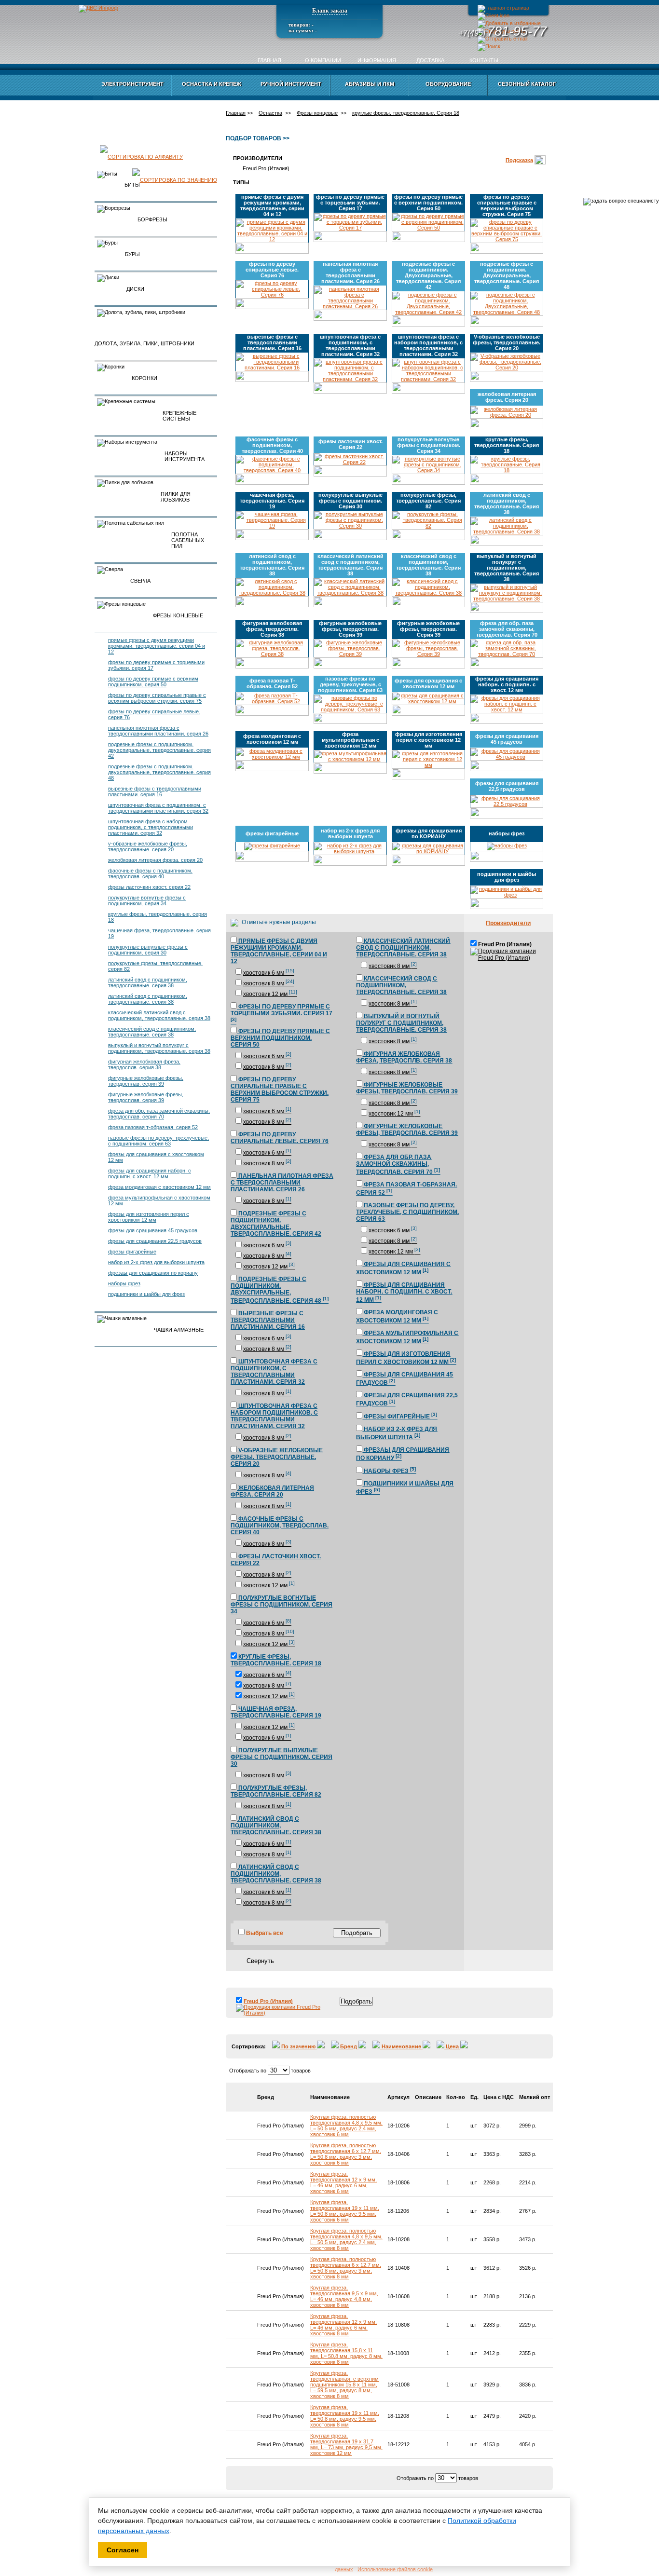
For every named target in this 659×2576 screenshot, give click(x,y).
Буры (132, 254)
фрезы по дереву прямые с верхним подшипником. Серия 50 (153, 681)
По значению (298, 2046)
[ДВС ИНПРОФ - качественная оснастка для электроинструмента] (509, 23)
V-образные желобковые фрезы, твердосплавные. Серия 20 (148, 846)
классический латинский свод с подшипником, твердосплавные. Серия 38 (159, 1015)
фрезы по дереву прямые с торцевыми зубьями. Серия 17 (350, 203)
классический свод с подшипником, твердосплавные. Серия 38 (152, 1032)
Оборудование (448, 84)
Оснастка (270, 113)
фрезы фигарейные (132, 1252)
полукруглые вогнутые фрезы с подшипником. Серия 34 (147, 900)
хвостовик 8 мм (269, 983)
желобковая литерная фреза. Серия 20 (155, 860)
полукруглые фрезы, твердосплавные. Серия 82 (428, 501)
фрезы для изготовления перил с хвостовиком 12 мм (149, 1217)
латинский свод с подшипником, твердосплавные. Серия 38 (148, 982)
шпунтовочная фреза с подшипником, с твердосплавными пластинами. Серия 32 (158, 808)
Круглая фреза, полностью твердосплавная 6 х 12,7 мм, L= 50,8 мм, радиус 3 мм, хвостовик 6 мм (346, 2154)
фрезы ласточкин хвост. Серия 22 (149, 887)
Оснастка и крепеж (212, 84)
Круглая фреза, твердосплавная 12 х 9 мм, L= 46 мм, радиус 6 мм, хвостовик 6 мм (343, 2182)
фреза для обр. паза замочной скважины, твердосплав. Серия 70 (159, 1114)
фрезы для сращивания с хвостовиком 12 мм (428, 683)
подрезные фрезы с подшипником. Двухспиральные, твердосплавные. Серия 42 (159, 750)
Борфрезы (152, 219)
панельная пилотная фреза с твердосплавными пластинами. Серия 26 (158, 731)
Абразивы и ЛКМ (370, 84)
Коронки (144, 378)
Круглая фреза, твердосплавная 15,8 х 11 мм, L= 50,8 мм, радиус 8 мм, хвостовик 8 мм (346, 2353)
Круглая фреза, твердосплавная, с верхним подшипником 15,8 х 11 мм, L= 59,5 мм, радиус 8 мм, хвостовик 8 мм (344, 2385)
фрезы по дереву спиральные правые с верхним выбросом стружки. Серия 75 (157, 698)
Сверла (140, 581)
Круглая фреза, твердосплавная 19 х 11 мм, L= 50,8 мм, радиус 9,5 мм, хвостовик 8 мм (345, 2416)
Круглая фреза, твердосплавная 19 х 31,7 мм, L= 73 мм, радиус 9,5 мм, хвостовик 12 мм (346, 2444)
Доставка (430, 60)
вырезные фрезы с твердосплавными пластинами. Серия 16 (155, 791)
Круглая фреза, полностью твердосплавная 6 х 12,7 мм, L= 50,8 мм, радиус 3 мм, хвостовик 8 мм (346, 2268)
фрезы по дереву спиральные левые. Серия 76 (272, 270)
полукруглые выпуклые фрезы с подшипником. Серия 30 (148, 950)
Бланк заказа (330, 11)
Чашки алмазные (179, 1330)
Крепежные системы (179, 416)
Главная (269, 60)
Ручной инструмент (291, 84)
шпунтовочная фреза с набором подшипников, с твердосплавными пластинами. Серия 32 (151, 827)
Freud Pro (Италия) (266, 168)
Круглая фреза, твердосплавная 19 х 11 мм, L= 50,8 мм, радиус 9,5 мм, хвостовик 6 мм (345, 2211)
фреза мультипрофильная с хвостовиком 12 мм (350, 740)
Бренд (349, 2046)
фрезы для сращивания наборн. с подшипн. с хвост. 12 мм (150, 1173)
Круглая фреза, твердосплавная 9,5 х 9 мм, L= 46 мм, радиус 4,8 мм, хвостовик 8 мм (344, 2296)
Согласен (123, 2550)
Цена (452, 2046)
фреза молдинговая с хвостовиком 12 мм (159, 1187)
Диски (135, 289)
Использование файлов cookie (395, 2569)
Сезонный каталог (527, 84)
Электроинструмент (132, 84)
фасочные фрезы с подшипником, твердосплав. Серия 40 (150, 873)
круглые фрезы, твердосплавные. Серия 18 (406, 113)
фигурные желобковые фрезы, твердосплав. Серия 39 (146, 1081)
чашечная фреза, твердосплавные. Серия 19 (272, 501)
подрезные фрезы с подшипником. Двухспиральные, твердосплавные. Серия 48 (159, 772)
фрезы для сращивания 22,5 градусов (155, 1241)
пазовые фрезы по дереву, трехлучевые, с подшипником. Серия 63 (158, 1141)
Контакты (484, 60)
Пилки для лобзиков (176, 497)
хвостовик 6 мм (269, 973)
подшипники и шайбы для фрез (146, 1294)
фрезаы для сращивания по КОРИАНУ (153, 1273)
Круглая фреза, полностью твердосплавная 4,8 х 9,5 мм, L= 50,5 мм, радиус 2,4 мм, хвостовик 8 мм (346, 2239)
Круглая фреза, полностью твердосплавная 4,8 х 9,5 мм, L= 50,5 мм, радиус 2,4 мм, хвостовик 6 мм (346, 2126)
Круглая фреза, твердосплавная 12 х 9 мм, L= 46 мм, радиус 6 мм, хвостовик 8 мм (343, 2325)
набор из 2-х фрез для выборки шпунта (156, 1262)
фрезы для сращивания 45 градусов (153, 1230)
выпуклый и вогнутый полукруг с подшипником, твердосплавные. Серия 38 (159, 1048)
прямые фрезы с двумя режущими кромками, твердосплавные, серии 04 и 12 (157, 646)
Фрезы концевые (178, 615)
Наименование (401, 2046)
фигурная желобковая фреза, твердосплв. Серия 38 (144, 1064)
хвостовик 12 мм (270, 994)
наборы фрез (124, 1283)
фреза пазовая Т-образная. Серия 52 (153, 1127)
